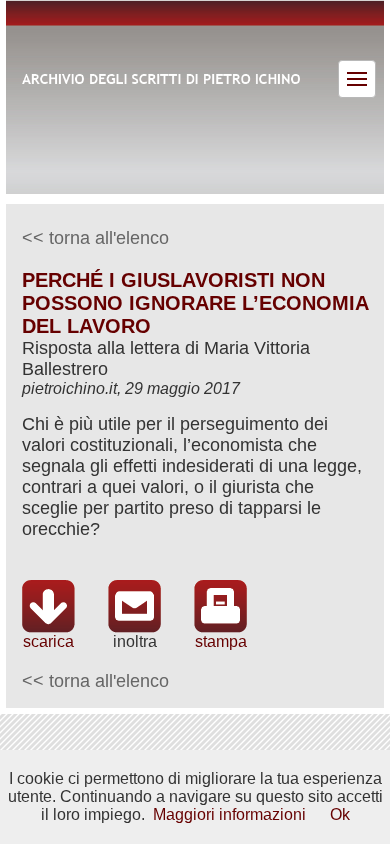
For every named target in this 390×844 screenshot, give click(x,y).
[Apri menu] (357, 79)
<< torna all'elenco (95, 238)
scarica (48, 641)
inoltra (135, 641)
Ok (340, 814)
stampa (221, 641)
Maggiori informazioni (229, 814)
